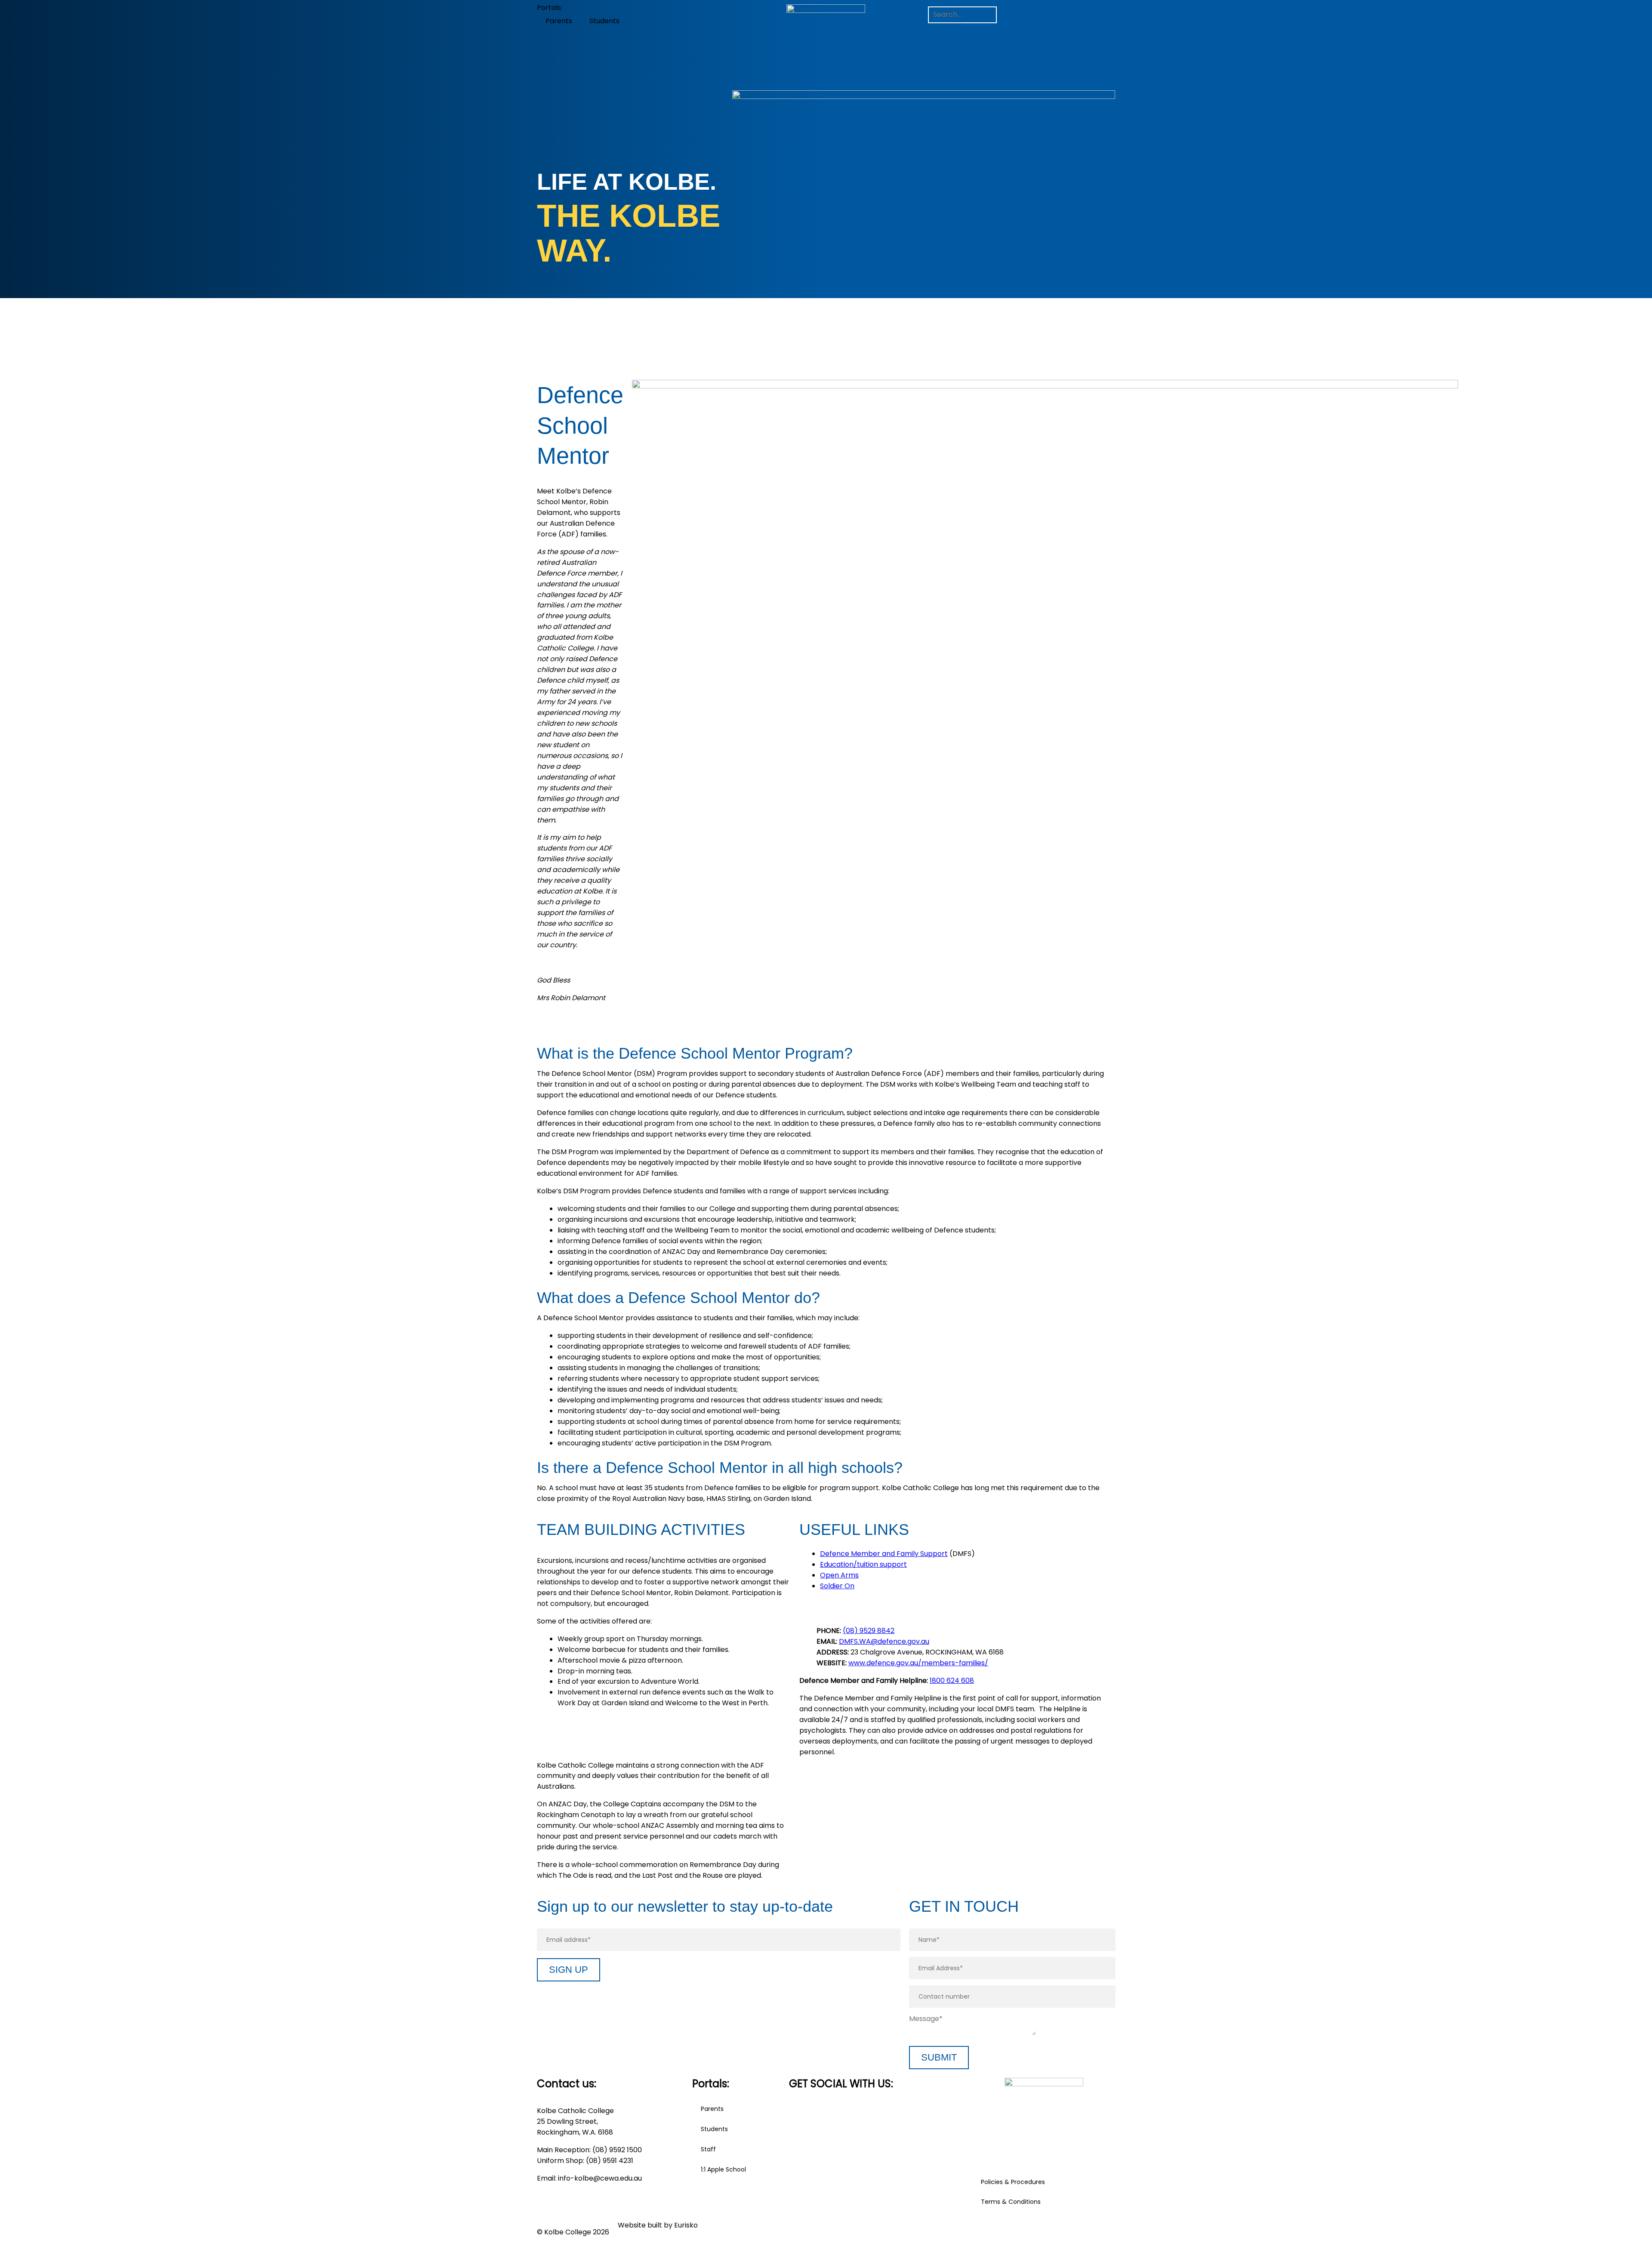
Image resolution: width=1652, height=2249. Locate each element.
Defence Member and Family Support (884, 1554)
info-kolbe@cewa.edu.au (600, 2178)
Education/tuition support (863, 1564)
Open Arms (839, 1575)
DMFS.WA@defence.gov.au (884, 1641)
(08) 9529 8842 (869, 1631)
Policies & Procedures (1013, 2182)
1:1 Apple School (723, 2169)
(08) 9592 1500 (617, 2150)
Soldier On (837, 1586)
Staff (708, 2149)
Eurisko (686, 2225)
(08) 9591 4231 (610, 2161)
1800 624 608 (952, 1681)
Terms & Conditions (1011, 2202)
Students (604, 21)
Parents (559, 21)
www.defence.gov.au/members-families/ (918, 1663)
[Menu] (940, 31)
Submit (939, 2057)
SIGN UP (569, 1970)
